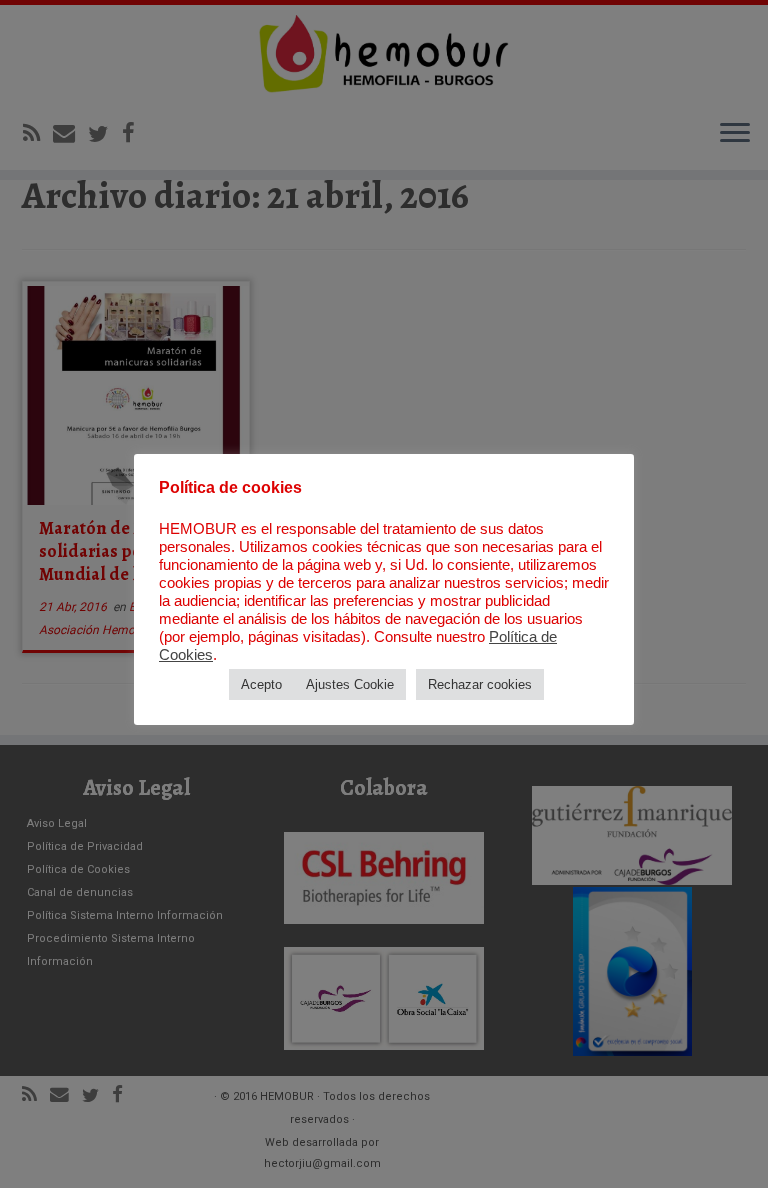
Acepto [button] (261, 684)
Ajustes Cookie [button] (350, 684)
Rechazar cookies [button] (480, 684)
